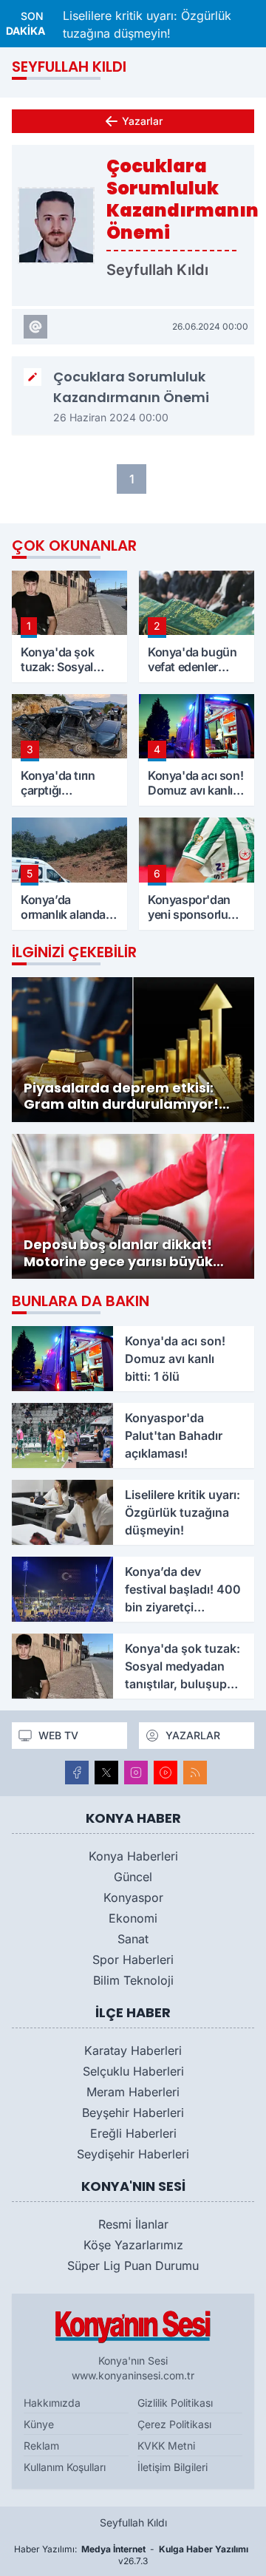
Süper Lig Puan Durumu (133, 2266)
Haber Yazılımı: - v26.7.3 (131, 2555)
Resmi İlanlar (133, 2224)
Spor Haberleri (133, 1960)
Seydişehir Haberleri (133, 2154)
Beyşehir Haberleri (133, 2113)
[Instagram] (136, 1773)
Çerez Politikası (174, 2424)
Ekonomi (133, 1918)
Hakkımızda (52, 2403)
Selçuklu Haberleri (133, 2071)
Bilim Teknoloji (133, 1980)
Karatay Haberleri (133, 2050)
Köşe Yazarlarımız (133, 2245)
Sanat (133, 1939)
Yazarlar (142, 121)
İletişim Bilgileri (173, 2467)
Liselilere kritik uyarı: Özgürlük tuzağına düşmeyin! (147, 24)
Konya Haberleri (133, 1856)
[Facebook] (77, 1773)
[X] (106, 1773)
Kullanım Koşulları (65, 2467)
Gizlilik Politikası (175, 2403)
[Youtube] (166, 1773)
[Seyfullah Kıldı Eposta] (35, 327)
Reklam (41, 2446)
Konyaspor (133, 1897)
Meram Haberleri (133, 2092)
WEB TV (58, 1735)
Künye (39, 2424)
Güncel (133, 1877)
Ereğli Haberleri (133, 2133)
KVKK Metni (166, 2446)
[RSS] (195, 1773)
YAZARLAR (193, 1735)
